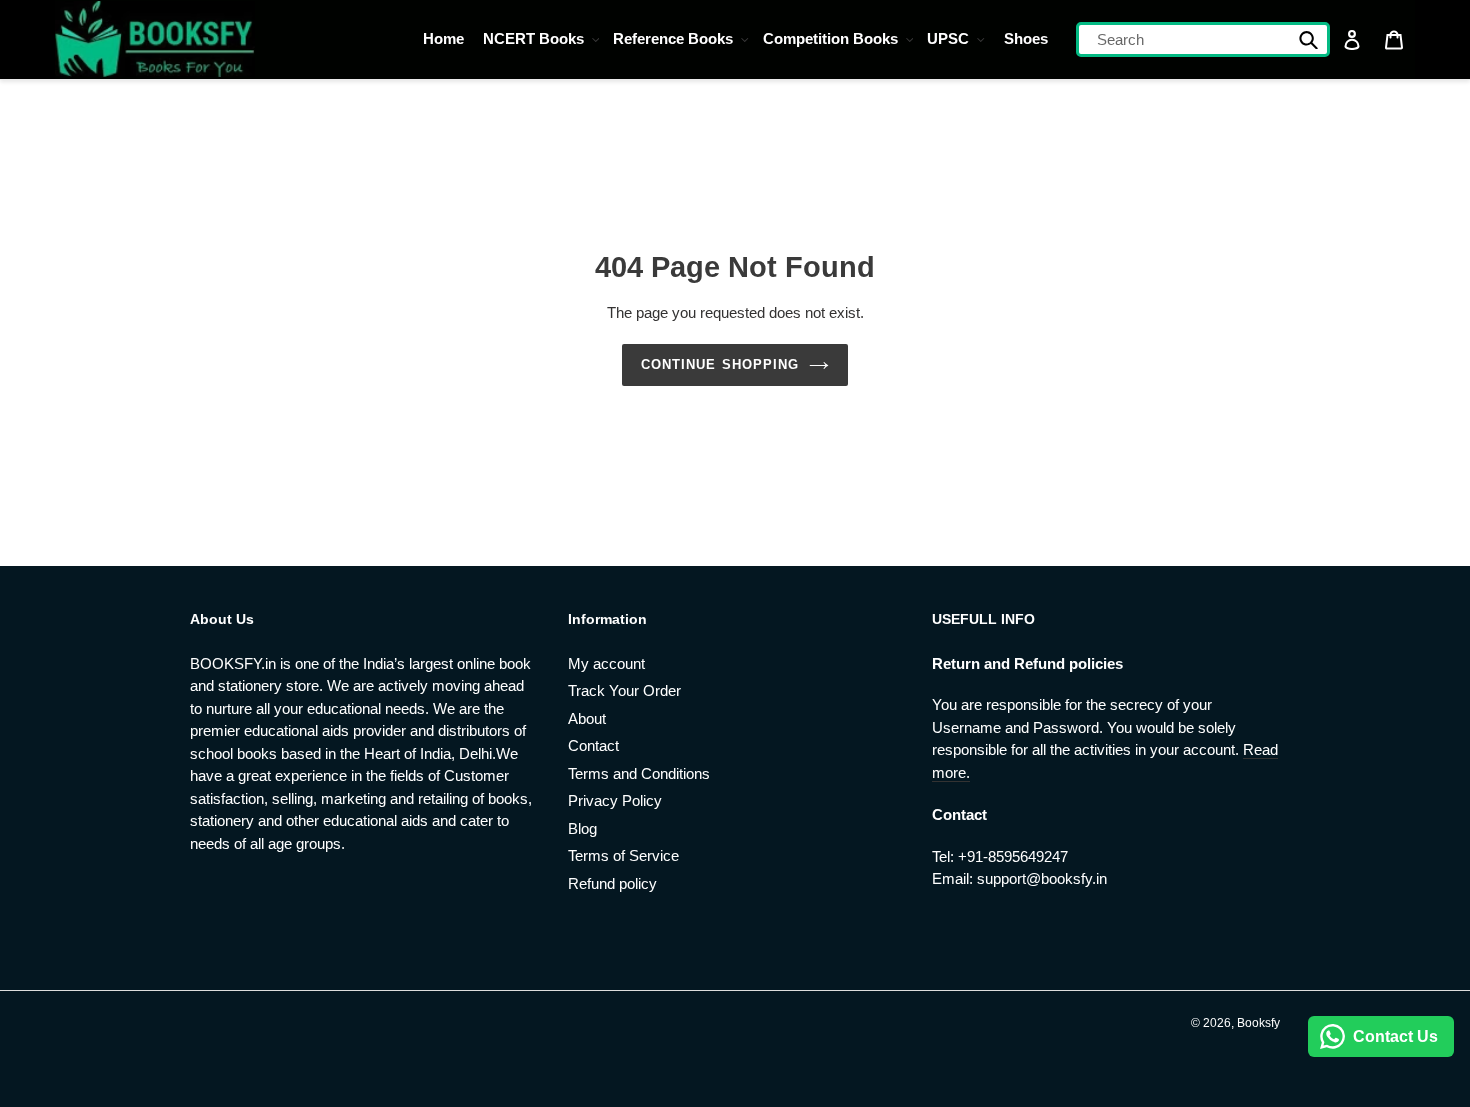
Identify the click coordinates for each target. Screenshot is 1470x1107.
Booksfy (1258, 1023)
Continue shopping (720, 364)
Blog (582, 828)
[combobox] (1203, 39)
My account (606, 663)
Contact (593, 745)
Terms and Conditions (639, 773)
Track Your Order (624, 690)
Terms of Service (623, 855)
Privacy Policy (615, 800)
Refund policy (612, 883)
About (587, 718)
